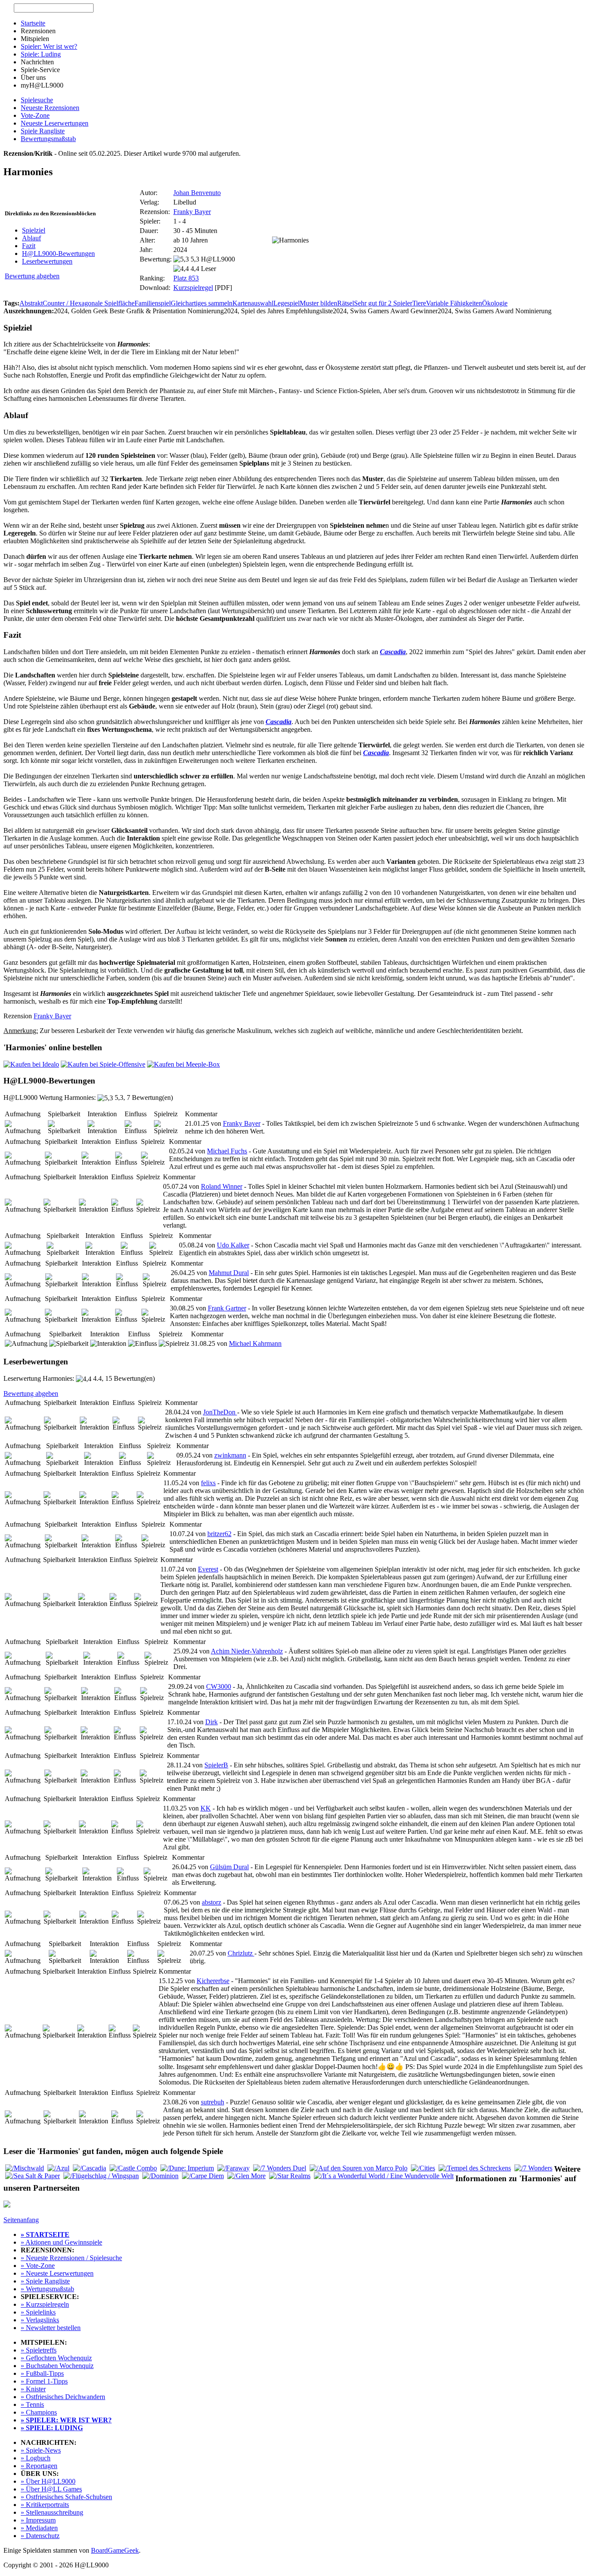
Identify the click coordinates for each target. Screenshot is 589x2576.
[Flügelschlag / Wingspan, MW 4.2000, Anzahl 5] (101, 2176)
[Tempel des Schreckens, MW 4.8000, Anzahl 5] (475, 2168)
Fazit (29, 246)
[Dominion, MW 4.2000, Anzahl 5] (160, 2176)
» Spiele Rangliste (45, 2281)
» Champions (39, 2412)
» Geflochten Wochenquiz (56, 2358)
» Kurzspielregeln (45, 2304)
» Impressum (38, 2520)
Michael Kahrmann (255, 1343)
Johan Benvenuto (197, 193)
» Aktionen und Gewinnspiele (61, 2242)
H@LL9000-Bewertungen (58, 254)
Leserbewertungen (47, 261)
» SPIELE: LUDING (52, 2428)
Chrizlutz (241, 1953)
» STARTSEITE (45, 2234)
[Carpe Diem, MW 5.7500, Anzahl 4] (203, 2176)
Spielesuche (37, 100)
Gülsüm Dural (229, 1867)
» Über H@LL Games (51, 2489)
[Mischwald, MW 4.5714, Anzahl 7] (25, 2168)
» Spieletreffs (39, 2350)
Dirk (211, 1722)
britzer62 (219, 1534)
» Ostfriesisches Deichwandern (63, 2397)
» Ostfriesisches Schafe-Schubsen (66, 2497)
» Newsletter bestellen (51, 2328)
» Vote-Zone (38, 2266)
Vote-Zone (35, 115)
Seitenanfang (21, 2220)
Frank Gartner (227, 1308)
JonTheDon (220, 1412)
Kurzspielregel (193, 288)
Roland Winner (222, 1186)
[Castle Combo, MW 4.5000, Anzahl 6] (133, 2168)
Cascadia (393, 652)
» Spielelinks (38, 2312)
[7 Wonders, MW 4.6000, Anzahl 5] (533, 2168)
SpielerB (216, 1765)
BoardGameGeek (115, 2550)
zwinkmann (230, 1455)
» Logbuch (36, 2458)
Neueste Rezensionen (50, 108)
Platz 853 (186, 278)
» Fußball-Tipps (42, 2373)
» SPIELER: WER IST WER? (66, 2420)
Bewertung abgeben (32, 276)
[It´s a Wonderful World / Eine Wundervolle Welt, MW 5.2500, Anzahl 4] (384, 2176)
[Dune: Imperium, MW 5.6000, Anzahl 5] (187, 2168)
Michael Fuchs (227, 1151)
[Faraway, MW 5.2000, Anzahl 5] (233, 2168)
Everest (208, 1569)
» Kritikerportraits (45, 2505)
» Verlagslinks (40, 2320)
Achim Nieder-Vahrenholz (247, 1651)
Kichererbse (213, 1981)
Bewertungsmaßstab (48, 139)
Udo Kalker (233, 1245)
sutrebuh (213, 2102)
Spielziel (34, 230)
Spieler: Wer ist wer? (49, 46)
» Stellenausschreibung (52, 2512)
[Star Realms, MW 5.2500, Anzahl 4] (290, 2176)
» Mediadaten (39, 2528)
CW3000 (219, 1686)
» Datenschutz (40, 2536)
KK (206, 1808)
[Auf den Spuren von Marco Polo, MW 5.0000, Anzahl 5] (359, 2168)
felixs (208, 1483)
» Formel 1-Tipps (44, 2381)
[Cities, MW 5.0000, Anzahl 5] (423, 2168)
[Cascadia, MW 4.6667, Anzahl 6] (89, 2168)
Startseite (33, 23)
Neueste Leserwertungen (55, 123)
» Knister (33, 2389)
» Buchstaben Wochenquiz (57, 2366)
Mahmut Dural (229, 1273)
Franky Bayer (192, 212)
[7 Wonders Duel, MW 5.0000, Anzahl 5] (280, 2168)
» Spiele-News (41, 2450)
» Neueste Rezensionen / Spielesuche (71, 2258)
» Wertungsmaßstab (47, 2289)
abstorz (211, 1902)
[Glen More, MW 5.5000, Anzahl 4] (246, 2176)
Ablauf (31, 238)
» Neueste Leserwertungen (57, 2273)
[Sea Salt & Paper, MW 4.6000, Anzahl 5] (33, 2176)
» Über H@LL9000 (48, 2481)
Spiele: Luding (41, 54)
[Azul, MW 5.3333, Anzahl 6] (58, 2168)
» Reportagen (39, 2466)
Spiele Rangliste (43, 131)
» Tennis (32, 2404)
